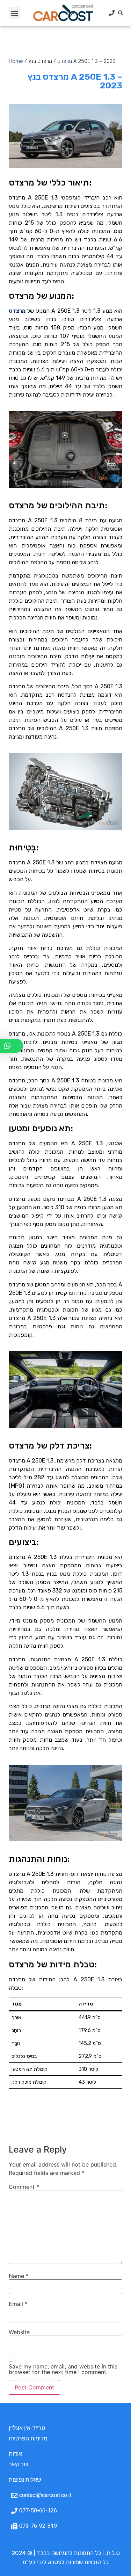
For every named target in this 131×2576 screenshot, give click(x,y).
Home (16, 61)
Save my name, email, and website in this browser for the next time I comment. (63, 2369)
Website (19, 2332)
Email (18, 2304)
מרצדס (65, 61)
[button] (14, 13)
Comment (24, 2187)
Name (19, 2276)
